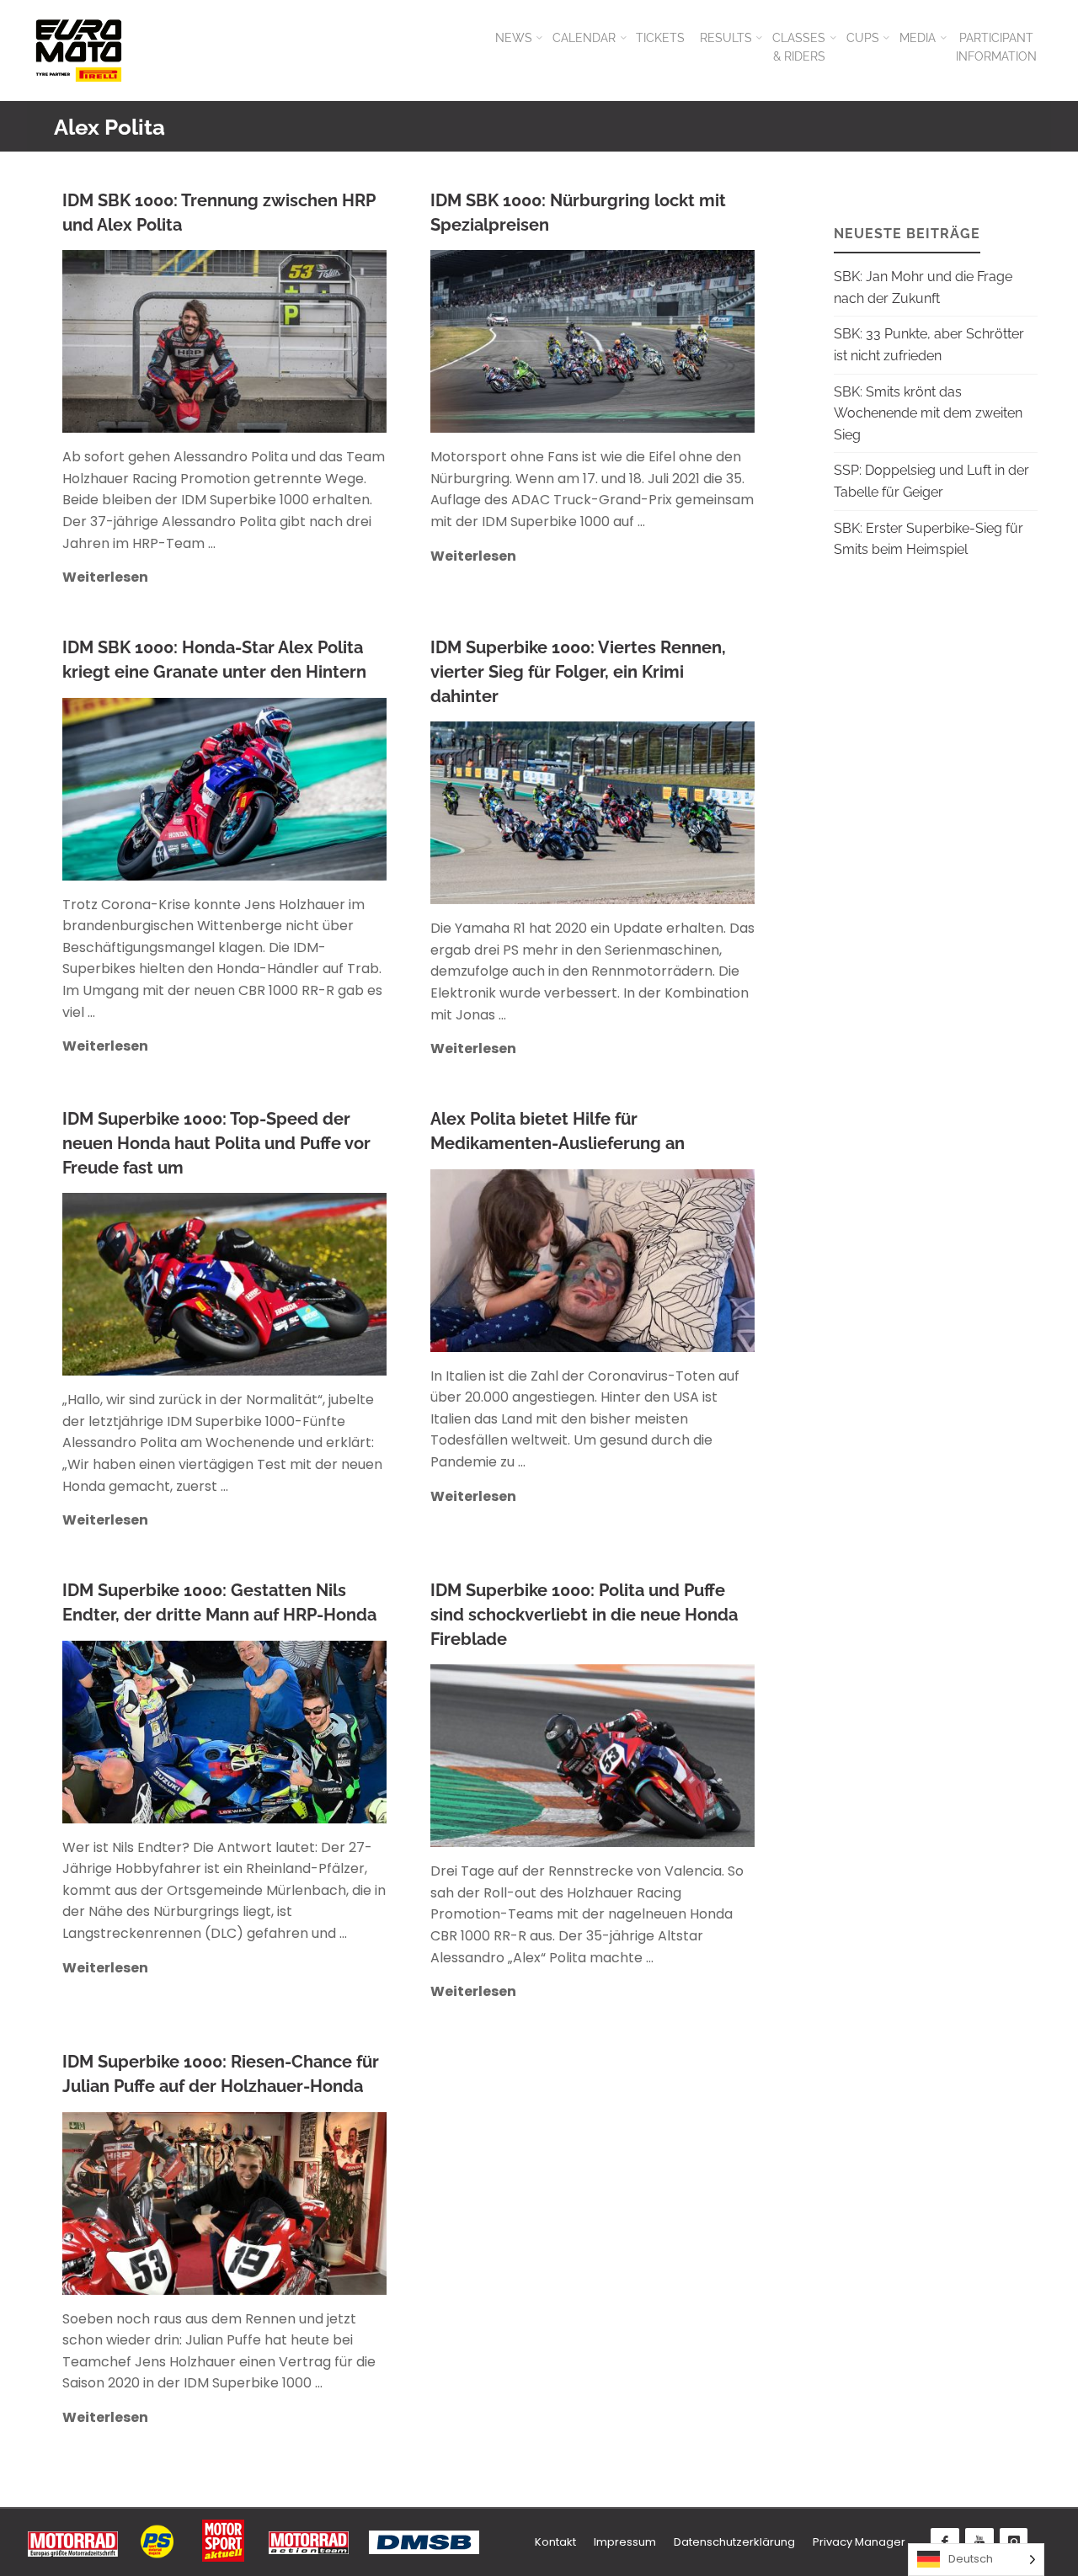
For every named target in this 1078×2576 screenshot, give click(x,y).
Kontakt (555, 2542)
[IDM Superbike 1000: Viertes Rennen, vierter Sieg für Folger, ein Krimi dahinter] (672, 813)
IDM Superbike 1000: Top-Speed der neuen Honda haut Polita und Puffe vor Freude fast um (216, 1143)
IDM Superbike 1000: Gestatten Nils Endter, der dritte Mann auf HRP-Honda (219, 1602)
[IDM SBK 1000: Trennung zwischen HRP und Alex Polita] (299, 341)
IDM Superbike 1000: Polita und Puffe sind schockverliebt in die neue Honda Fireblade (584, 1614)
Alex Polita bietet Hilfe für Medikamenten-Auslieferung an (558, 1131)
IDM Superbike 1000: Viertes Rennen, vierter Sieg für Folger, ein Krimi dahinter (578, 671)
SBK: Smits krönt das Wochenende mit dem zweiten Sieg (928, 413)
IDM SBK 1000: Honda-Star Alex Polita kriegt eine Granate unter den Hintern (214, 660)
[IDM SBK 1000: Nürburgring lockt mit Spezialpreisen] (668, 341)
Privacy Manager (859, 2542)
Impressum (625, 2542)
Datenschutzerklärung (734, 2542)
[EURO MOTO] (78, 50)
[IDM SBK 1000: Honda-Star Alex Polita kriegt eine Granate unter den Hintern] (299, 789)
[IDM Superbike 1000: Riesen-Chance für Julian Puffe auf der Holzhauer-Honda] (302, 2203)
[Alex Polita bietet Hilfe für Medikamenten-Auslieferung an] (668, 1261)
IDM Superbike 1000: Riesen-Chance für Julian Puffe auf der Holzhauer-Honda (221, 2074)
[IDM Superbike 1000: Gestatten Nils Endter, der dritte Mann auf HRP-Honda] (299, 1732)
